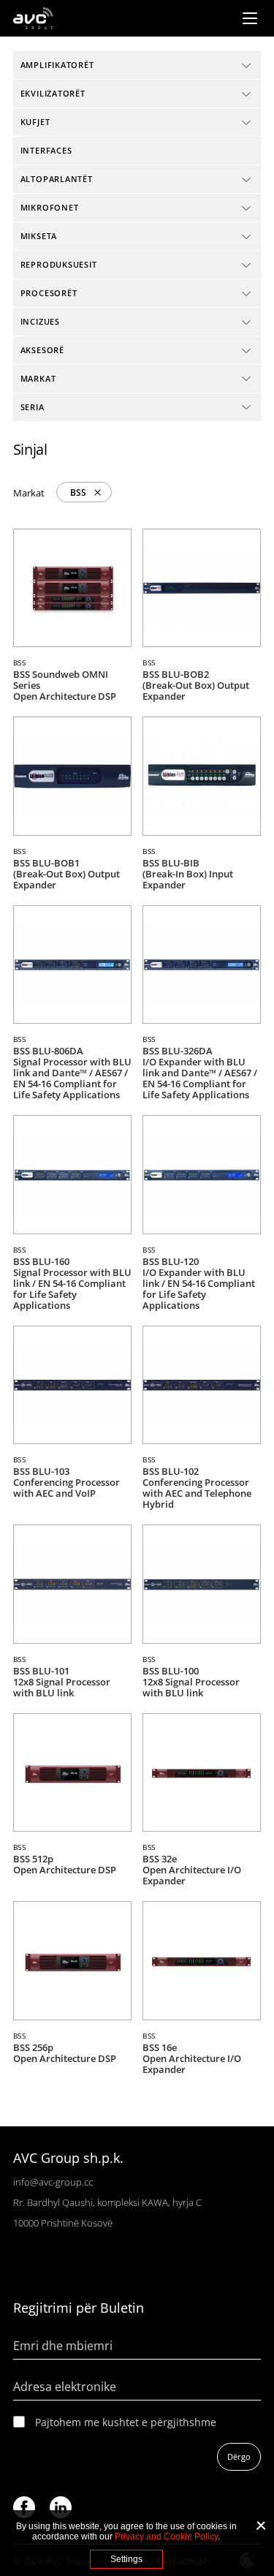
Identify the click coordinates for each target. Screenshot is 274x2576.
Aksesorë (42, 350)
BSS (78, 492)
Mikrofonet (50, 207)
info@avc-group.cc (53, 2182)
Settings (126, 2559)
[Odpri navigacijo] (250, 18)
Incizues (40, 321)
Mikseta (39, 236)
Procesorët (49, 293)
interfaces (46, 150)
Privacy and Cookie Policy (166, 2537)
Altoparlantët (57, 179)
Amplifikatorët (57, 65)
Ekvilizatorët (53, 93)
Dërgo (239, 2456)
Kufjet (35, 122)
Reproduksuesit (59, 264)
